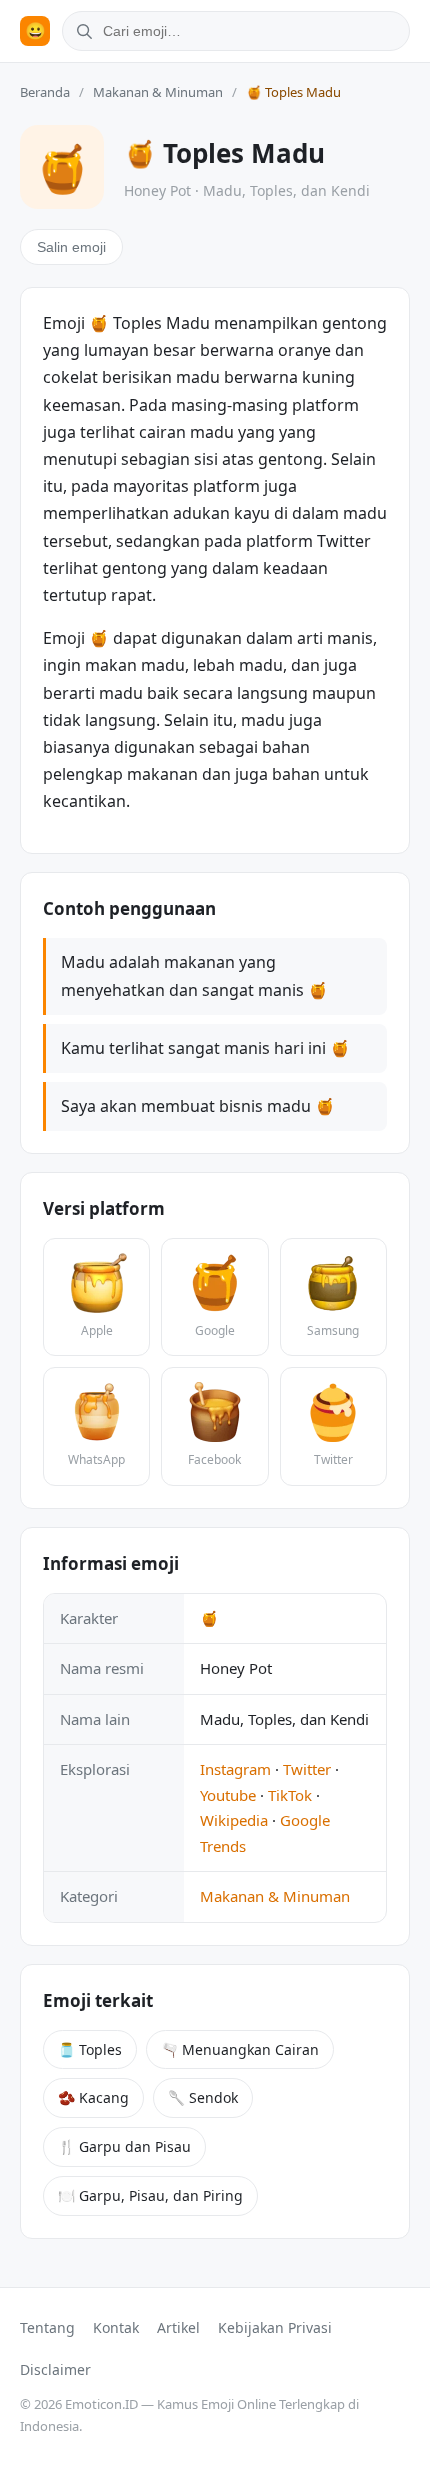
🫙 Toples (90, 2049)
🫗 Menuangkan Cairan (240, 2049)
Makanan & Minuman (158, 92)
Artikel (178, 2327)
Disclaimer (55, 2369)
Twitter (307, 1769)
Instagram (235, 1769)
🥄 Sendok (203, 2097)
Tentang (47, 2327)
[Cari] (81, 31)
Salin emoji (71, 247)
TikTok (290, 1795)
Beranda (45, 92)
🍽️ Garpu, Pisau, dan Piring (150, 2195)
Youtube (228, 1795)
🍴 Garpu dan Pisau (124, 2146)
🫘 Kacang (93, 2097)
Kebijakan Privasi (275, 2327)
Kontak (116, 2327)
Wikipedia (234, 1820)
